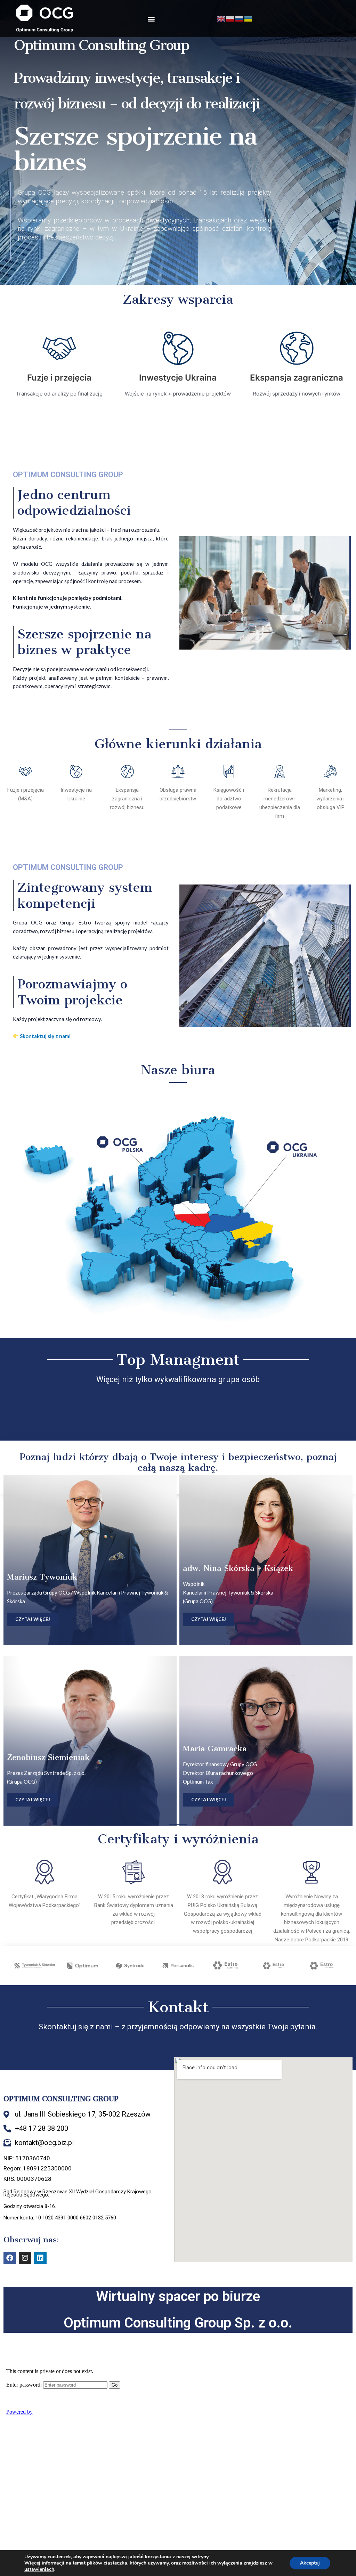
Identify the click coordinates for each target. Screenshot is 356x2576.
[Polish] (230, 18)
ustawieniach (39, 2569)
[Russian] (240, 18)
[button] (151, 19)
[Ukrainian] (249, 18)
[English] (221, 18)
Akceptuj (310, 2563)
